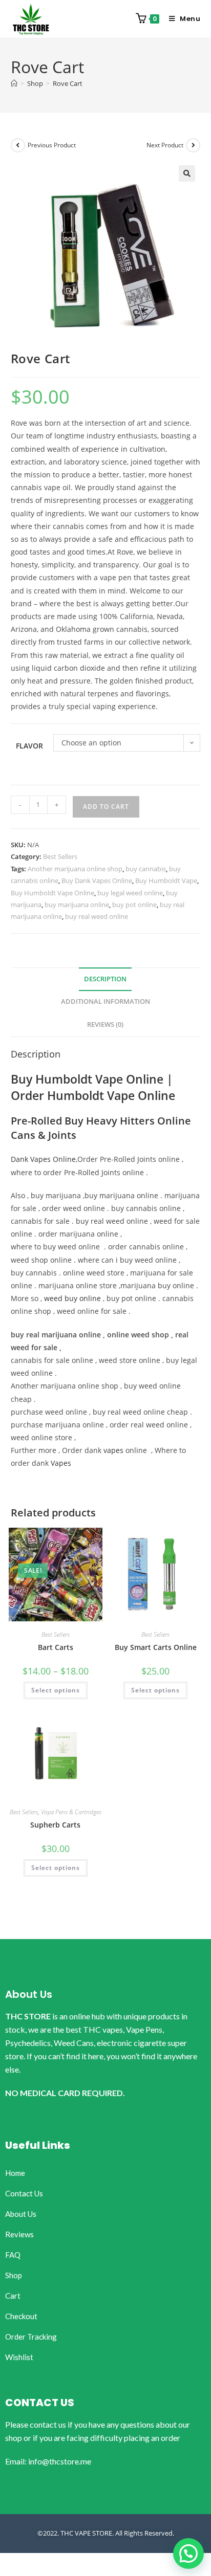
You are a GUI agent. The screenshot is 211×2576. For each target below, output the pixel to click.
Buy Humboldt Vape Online (52, 893)
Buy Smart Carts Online (156, 1647)
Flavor (29, 746)
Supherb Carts (55, 1825)
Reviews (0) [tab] (105, 1025)
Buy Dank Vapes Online (97, 880)
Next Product (165, 145)
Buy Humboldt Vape (166, 880)
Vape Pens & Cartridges (71, 1812)
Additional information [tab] (105, 1001)
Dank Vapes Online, (44, 1159)
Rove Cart (68, 83)
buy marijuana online (77, 905)
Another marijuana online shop (75, 869)
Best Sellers (60, 856)
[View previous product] (18, 145)
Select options (56, 1690)
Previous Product (52, 145)
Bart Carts (56, 1647)
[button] (187, 173)
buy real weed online (97, 916)
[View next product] (193, 145)
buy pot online (134, 905)
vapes (113, 1450)
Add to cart (106, 807)
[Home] (14, 83)
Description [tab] (105, 979)
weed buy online (72, 1298)
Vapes (61, 1463)
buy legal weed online (130, 893)
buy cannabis (146, 869)
